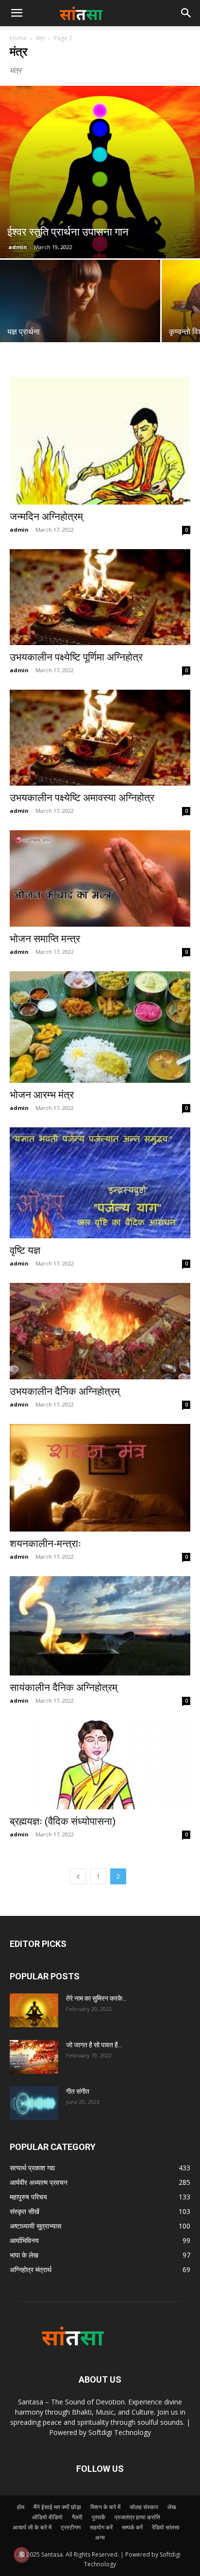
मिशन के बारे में (105, 2507)
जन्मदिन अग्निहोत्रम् (46, 517)
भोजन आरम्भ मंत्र (42, 1095)
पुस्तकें (99, 2517)
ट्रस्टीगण (71, 2527)
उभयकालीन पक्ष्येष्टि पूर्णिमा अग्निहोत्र (76, 657)
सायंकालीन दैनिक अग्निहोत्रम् (64, 1688)
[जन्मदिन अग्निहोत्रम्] (100, 441)
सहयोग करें (101, 2527)
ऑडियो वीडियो (47, 2517)
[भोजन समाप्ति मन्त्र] (100, 878)
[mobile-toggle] (17, 13)
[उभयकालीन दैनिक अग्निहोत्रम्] (100, 1331)
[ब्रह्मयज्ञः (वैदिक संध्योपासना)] (100, 1765)
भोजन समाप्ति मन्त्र (45, 939)
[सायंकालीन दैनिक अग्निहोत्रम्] (100, 1626)
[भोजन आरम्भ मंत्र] (100, 1027)
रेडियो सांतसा (166, 2527)
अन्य (100, 2537)
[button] (186, 13)
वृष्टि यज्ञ (25, 1250)
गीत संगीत (78, 2091)
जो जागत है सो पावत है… (94, 2045)
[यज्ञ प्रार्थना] (80, 319)
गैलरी (77, 2517)
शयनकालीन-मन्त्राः (45, 1544)
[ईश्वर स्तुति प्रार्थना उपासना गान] (100, 172)
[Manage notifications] (21, 2555)
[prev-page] (78, 1876)
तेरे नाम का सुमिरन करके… (96, 1998)
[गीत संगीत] (34, 2103)
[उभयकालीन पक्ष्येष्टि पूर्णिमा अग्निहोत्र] (100, 597)
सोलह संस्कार (144, 2507)
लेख (172, 2507)
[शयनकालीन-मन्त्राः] (100, 1478)
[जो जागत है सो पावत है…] (34, 2057)
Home (18, 38)
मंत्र (40, 38)
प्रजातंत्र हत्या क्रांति (137, 2517)
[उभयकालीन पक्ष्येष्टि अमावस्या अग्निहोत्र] (100, 738)
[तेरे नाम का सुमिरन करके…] (34, 2010)
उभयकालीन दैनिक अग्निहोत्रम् (65, 1391)
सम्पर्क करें (132, 2527)
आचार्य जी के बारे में (32, 2527)
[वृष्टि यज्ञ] (100, 1183)
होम (21, 2507)
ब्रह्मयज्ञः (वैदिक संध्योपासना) (63, 1821)
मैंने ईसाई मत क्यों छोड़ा (57, 2507)
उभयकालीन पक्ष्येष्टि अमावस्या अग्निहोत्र (82, 798)
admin (18, 247)
